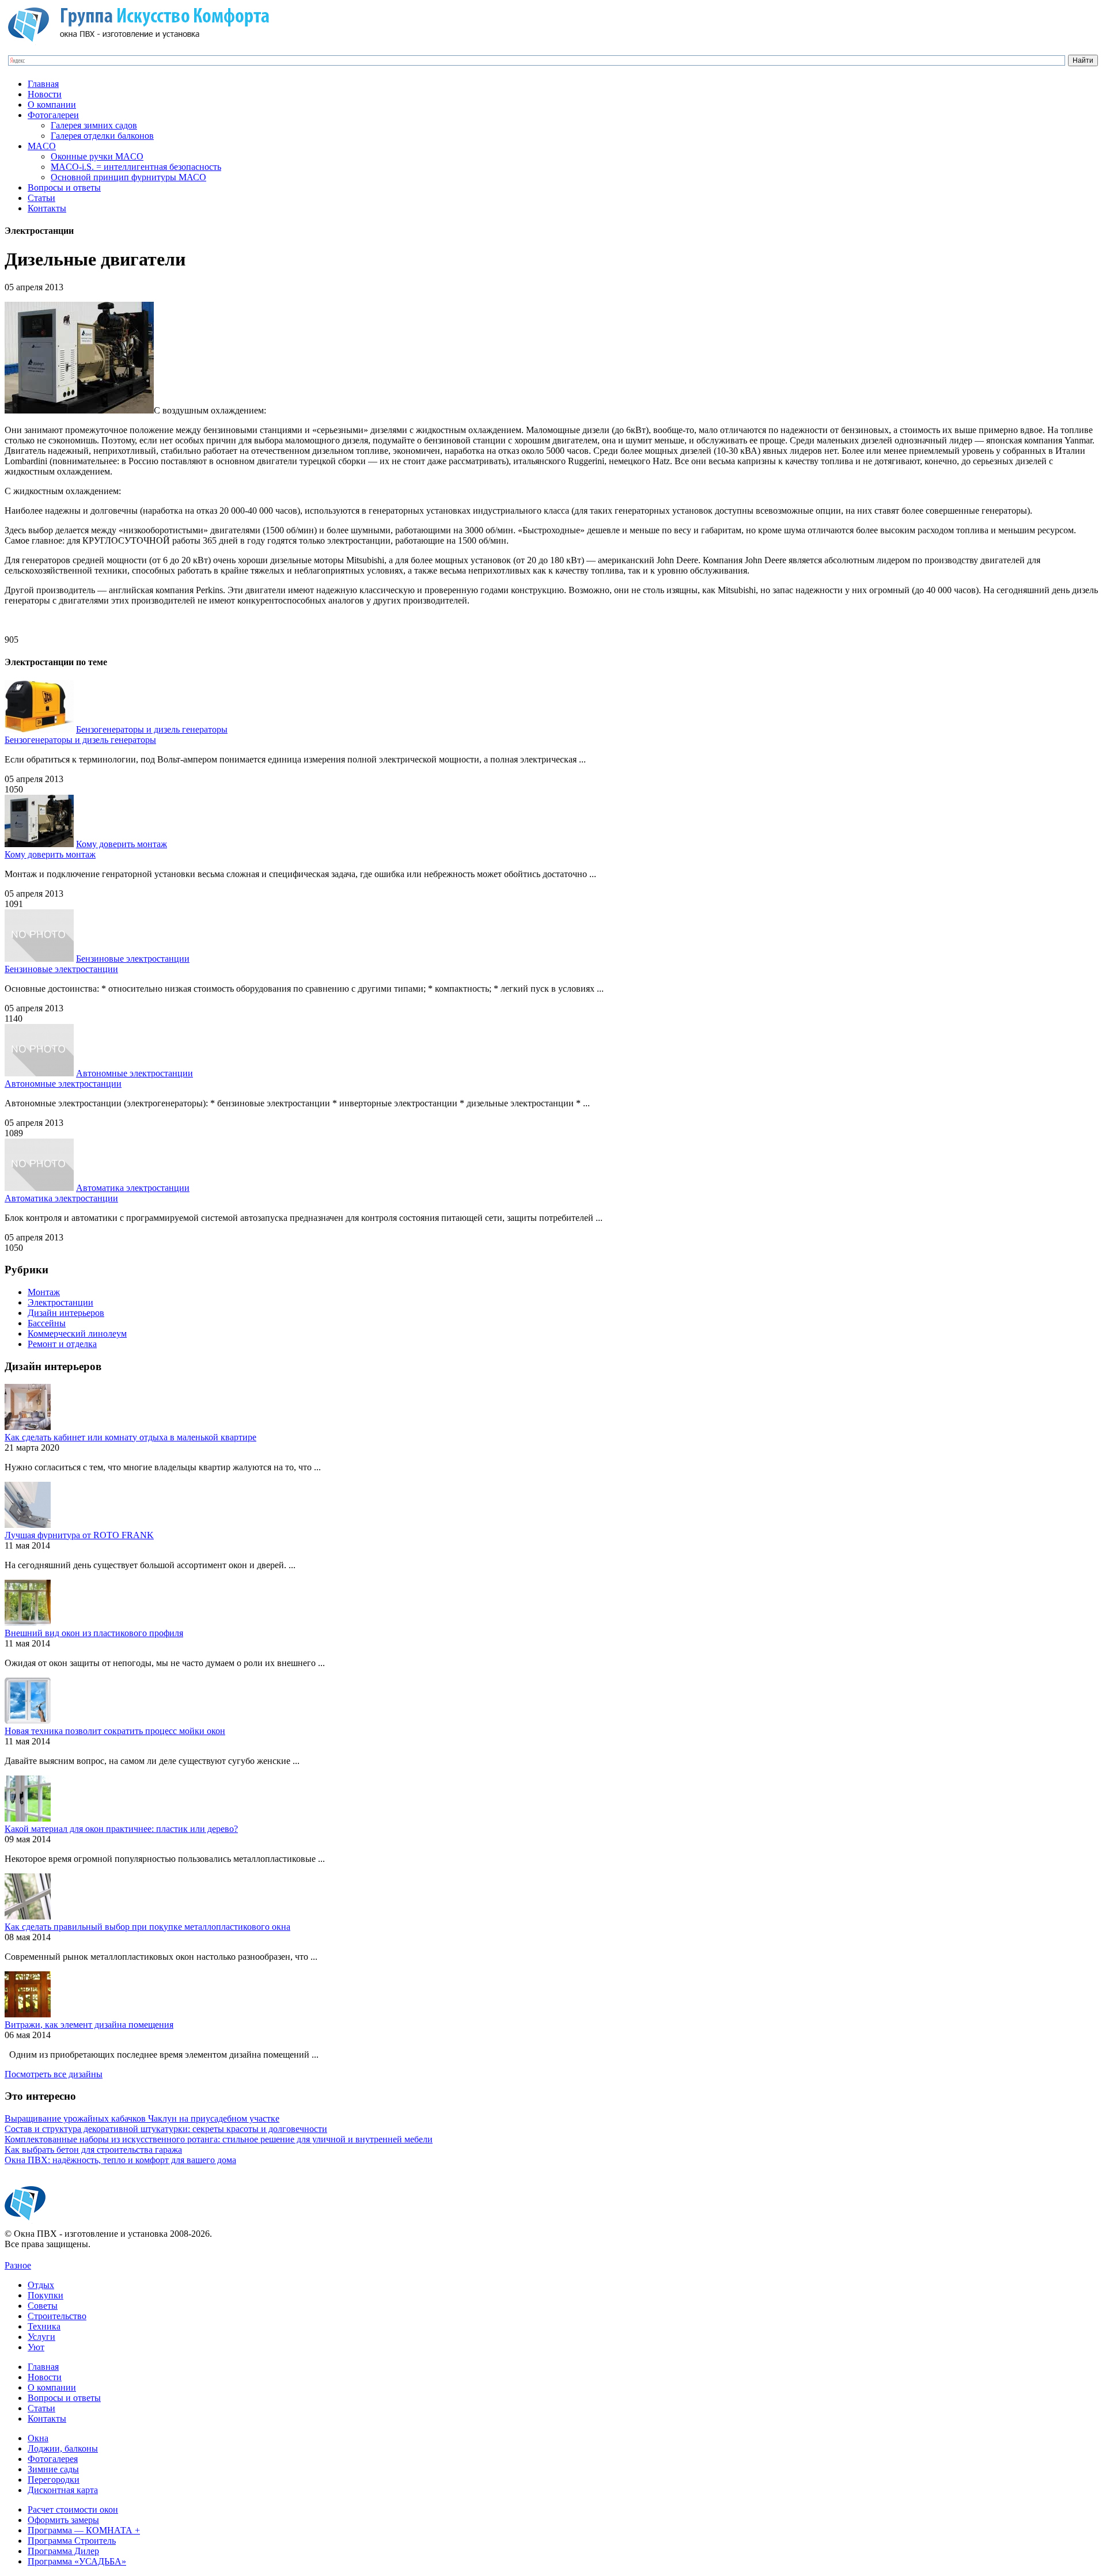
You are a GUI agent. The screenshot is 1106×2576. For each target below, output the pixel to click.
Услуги (41, 2337)
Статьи (41, 198)
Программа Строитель (72, 2541)
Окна (38, 2438)
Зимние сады (53, 2469)
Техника (44, 2326)
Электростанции (60, 1302)
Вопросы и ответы (64, 187)
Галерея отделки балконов (102, 136)
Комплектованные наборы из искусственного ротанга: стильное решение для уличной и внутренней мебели (219, 2139)
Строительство (57, 2316)
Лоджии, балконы (63, 2448)
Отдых (41, 2285)
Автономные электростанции (135, 1073)
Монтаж (44, 1292)
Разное (18, 2265)
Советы (43, 2306)
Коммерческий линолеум (77, 1333)
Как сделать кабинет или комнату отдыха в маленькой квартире (130, 1437)
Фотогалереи (53, 115)
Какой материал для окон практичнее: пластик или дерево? (121, 1829)
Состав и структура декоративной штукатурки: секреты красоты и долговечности (166, 2129)
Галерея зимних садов (94, 125)
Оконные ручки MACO (97, 156)
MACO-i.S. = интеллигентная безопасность (136, 167)
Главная (43, 84)
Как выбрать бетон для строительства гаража (93, 2150)
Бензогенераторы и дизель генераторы (152, 729)
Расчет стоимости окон (73, 2509)
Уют (36, 2347)
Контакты (47, 208)
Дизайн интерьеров (66, 1313)
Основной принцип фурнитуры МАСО (128, 177)
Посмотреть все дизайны (54, 2074)
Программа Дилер (63, 2551)
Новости (45, 94)
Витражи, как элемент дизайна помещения (89, 2025)
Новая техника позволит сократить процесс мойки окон (115, 1731)
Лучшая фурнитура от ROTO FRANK (79, 1535)
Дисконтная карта (63, 2490)
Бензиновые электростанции (133, 959)
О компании (52, 105)
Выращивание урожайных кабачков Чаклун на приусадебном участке (142, 2118)
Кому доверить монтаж (122, 844)
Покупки (46, 2295)
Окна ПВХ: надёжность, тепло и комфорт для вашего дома (120, 2160)
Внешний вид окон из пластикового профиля (94, 1633)
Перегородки (54, 2480)
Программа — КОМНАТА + (84, 2530)
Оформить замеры (63, 2520)
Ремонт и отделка (62, 1344)
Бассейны (47, 1323)
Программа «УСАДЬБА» (77, 2561)
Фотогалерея (53, 2459)
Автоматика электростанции (133, 1188)
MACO (42, 146)
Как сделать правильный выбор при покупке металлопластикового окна (147, 1927)
